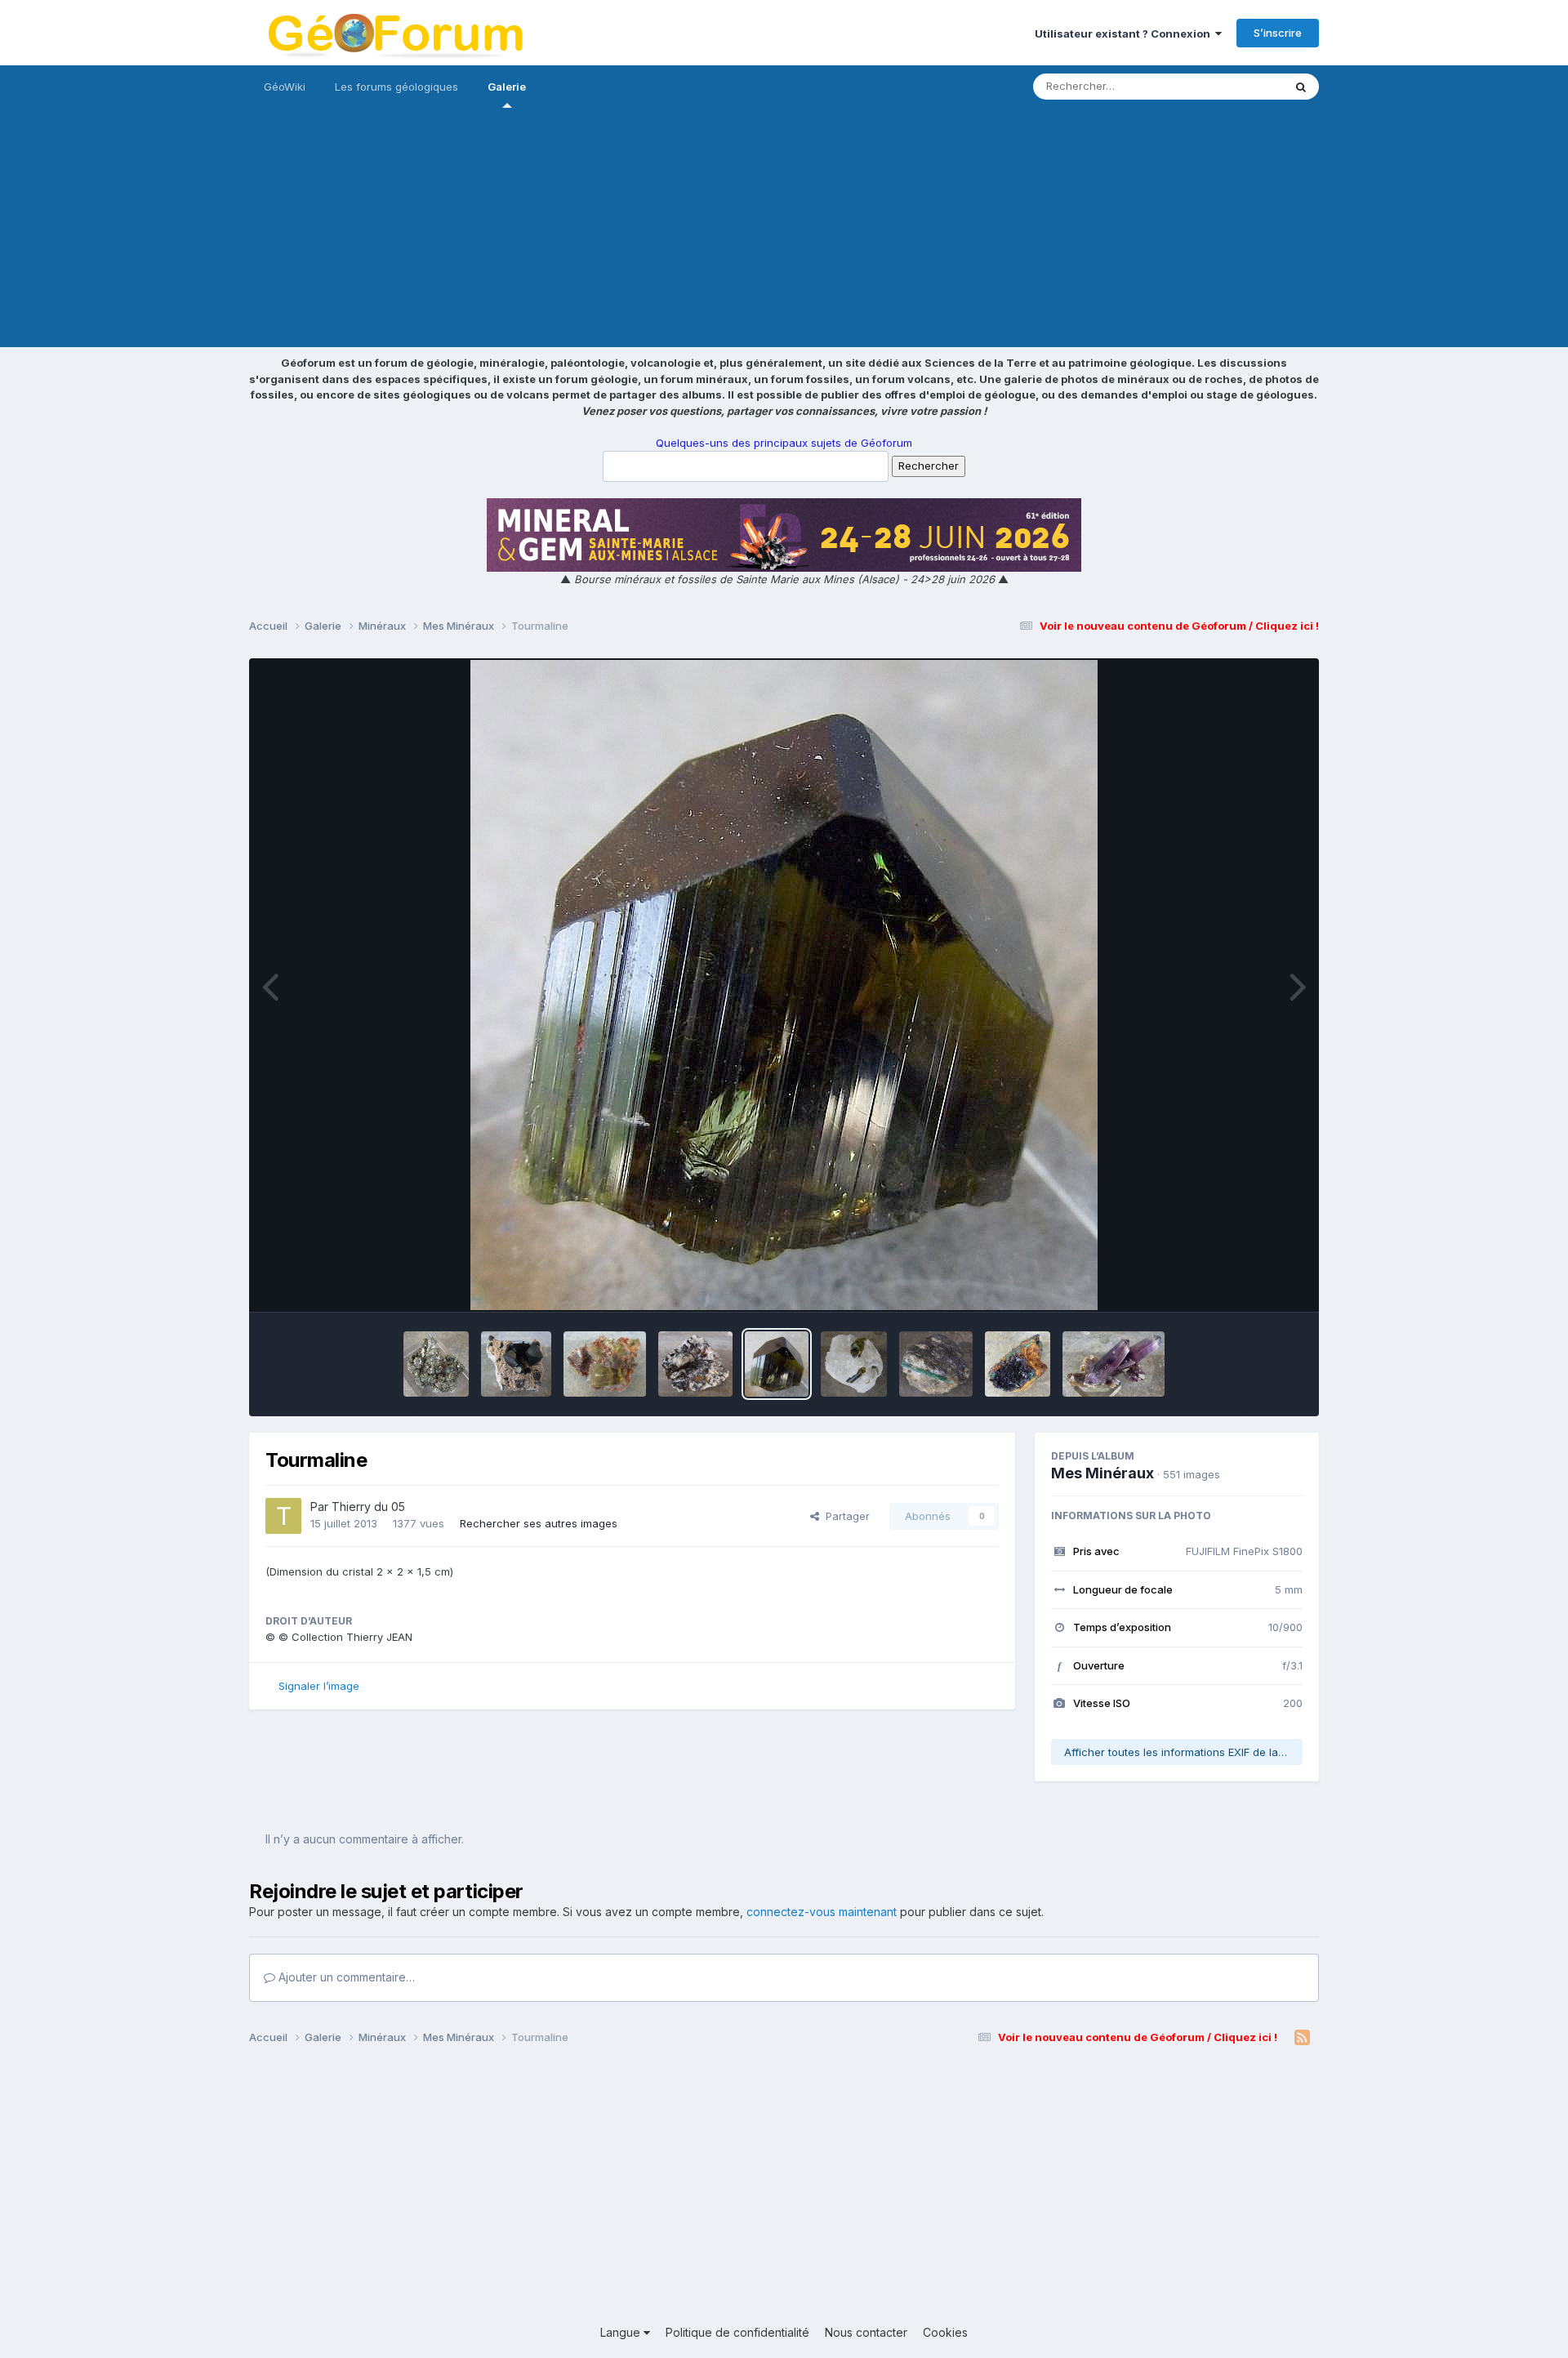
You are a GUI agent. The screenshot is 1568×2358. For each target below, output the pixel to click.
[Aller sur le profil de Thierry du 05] (283, 1516)
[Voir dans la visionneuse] (784, 985)
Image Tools (1251, 1282)
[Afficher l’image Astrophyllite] (695, 1364)
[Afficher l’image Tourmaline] (776, 1364)
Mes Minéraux (1102, 1473)
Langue (622, 2332)
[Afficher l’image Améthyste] (1114, 1364)
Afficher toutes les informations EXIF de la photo (1183, 1752)
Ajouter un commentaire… (345, 1977)
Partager (844, 1516)
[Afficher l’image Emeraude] (936, 1364)
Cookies (945, 2332)
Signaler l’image (319, 1686)
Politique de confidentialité (737, 2332)
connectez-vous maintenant (822, 1912)
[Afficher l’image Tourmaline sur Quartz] (854, 1364)
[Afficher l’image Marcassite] (436, 1364)
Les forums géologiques (396, 87)
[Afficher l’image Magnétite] (516, 1364)
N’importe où (1230, 86)
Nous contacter (866, 2332)
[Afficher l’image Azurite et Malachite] (1018, 1364)
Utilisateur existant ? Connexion (1125, 33)
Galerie (507, 87)
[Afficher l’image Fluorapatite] (605, 1364)
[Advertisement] (784, 233)
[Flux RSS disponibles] (1302, 2038)
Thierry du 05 (368, 1507)
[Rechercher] (1301, 87)
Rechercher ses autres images (539, 1523)
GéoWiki (285, 87)
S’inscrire (1278, 33)
